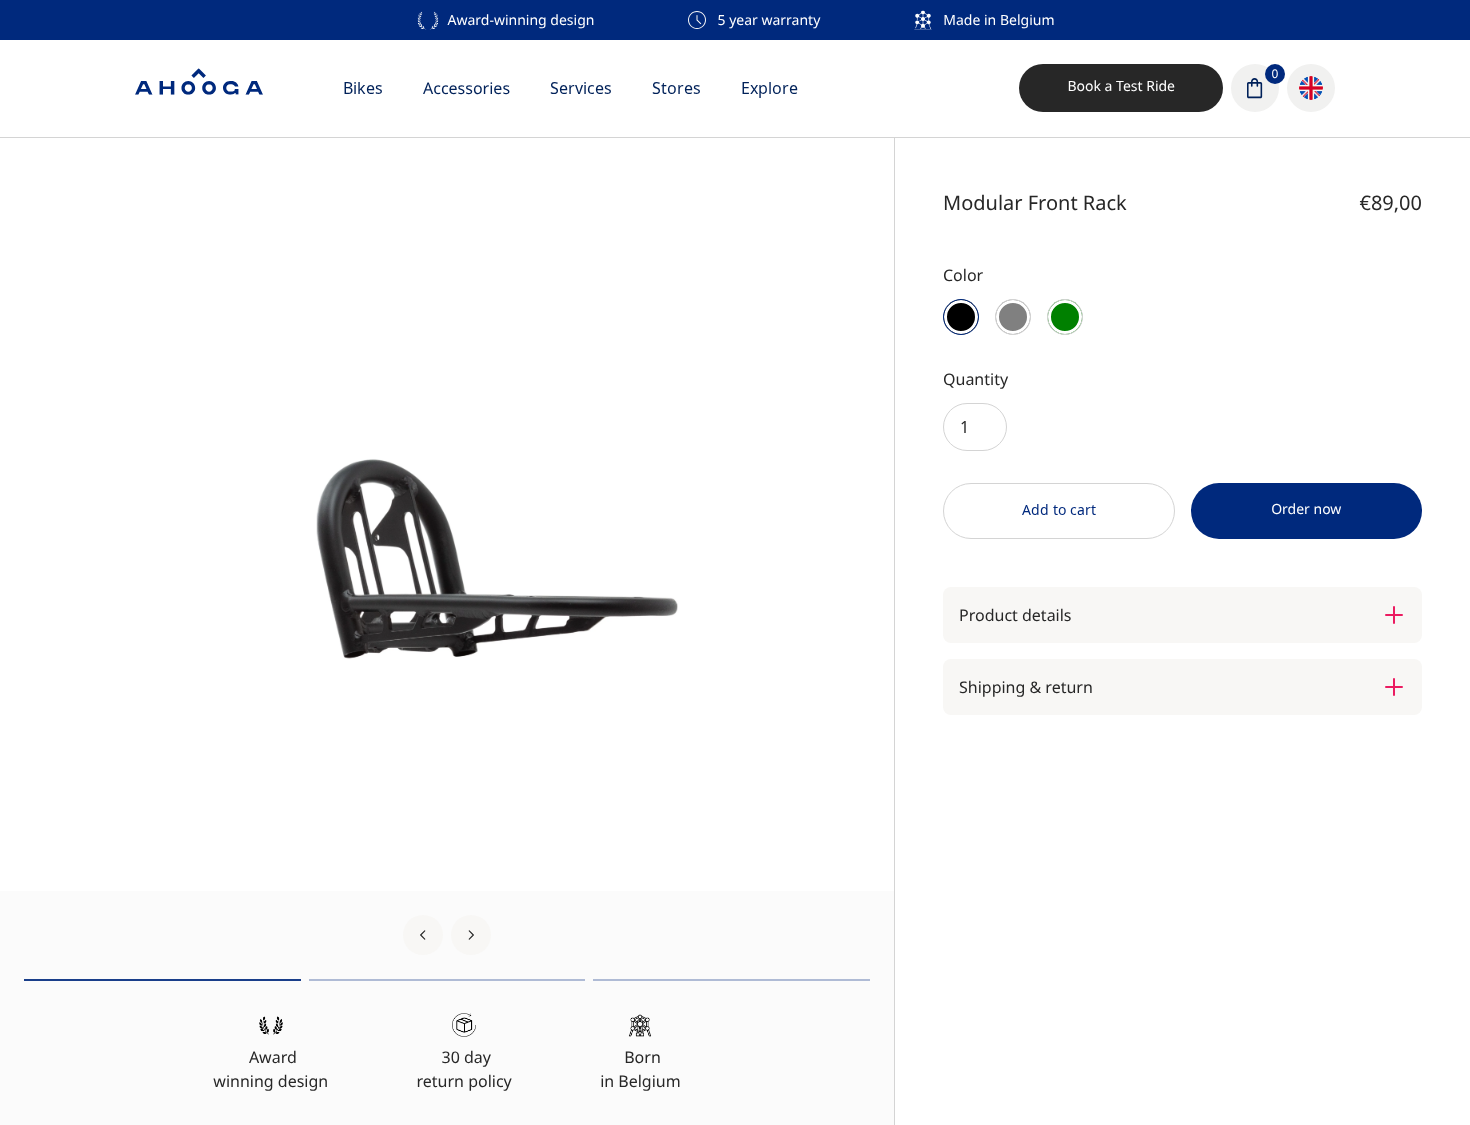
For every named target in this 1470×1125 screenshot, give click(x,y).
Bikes (363, 88)
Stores (676, 88)
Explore (769, 88)
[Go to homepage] (199, 88)
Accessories (466, 88)
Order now (1306, 509)
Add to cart (1059, 509)
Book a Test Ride (1121, 86)
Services (581, 88)
